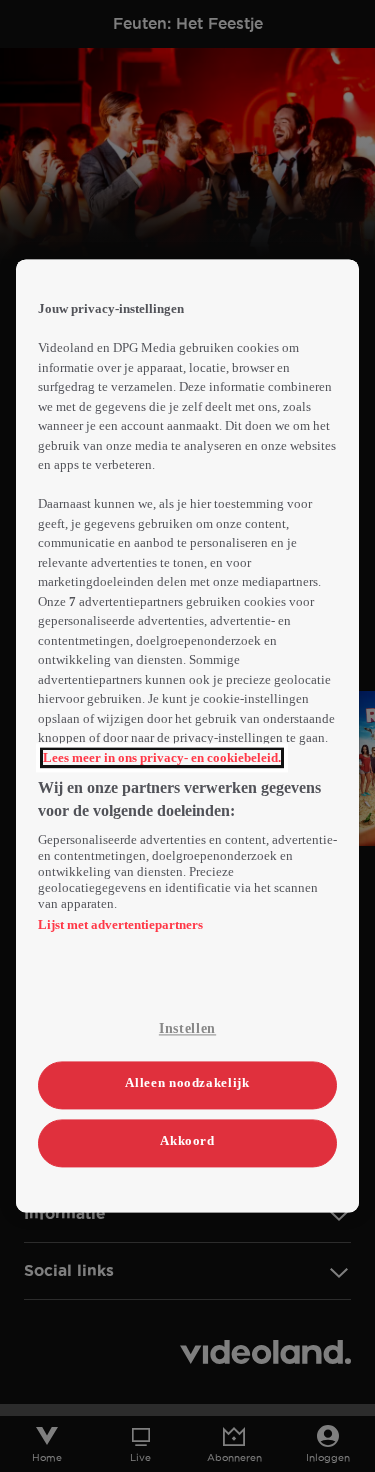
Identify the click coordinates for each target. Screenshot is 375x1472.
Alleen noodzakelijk (187, 1082)
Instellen (187, 1029)
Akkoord (187, 1140)
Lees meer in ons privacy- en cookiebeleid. (162, 757)
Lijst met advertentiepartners (120, 925)
